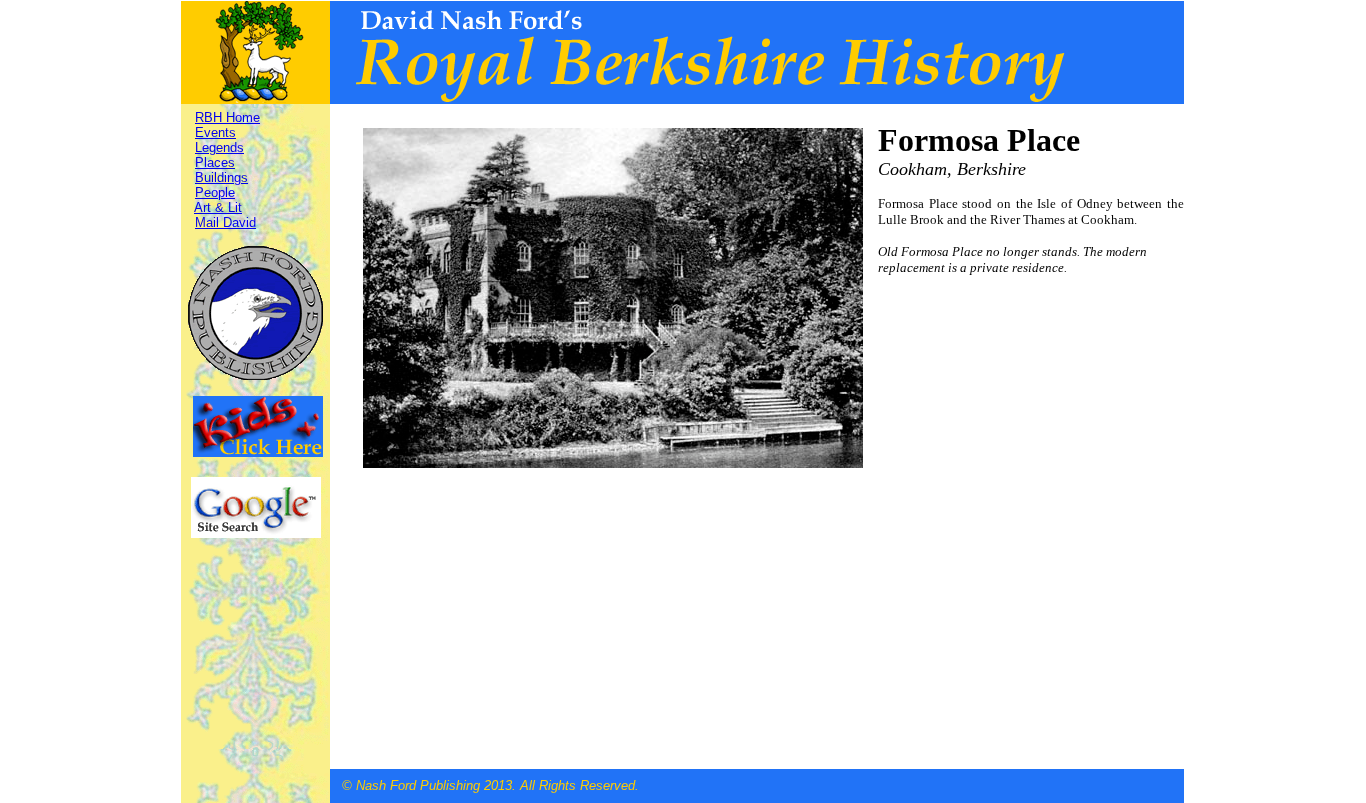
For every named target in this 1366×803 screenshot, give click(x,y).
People (215, 192)
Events (215, 132)
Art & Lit (218, 207)
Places (215, 162)
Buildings (221, 177)
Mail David (225, 222)
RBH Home (227, 117)
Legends (219, 147)
